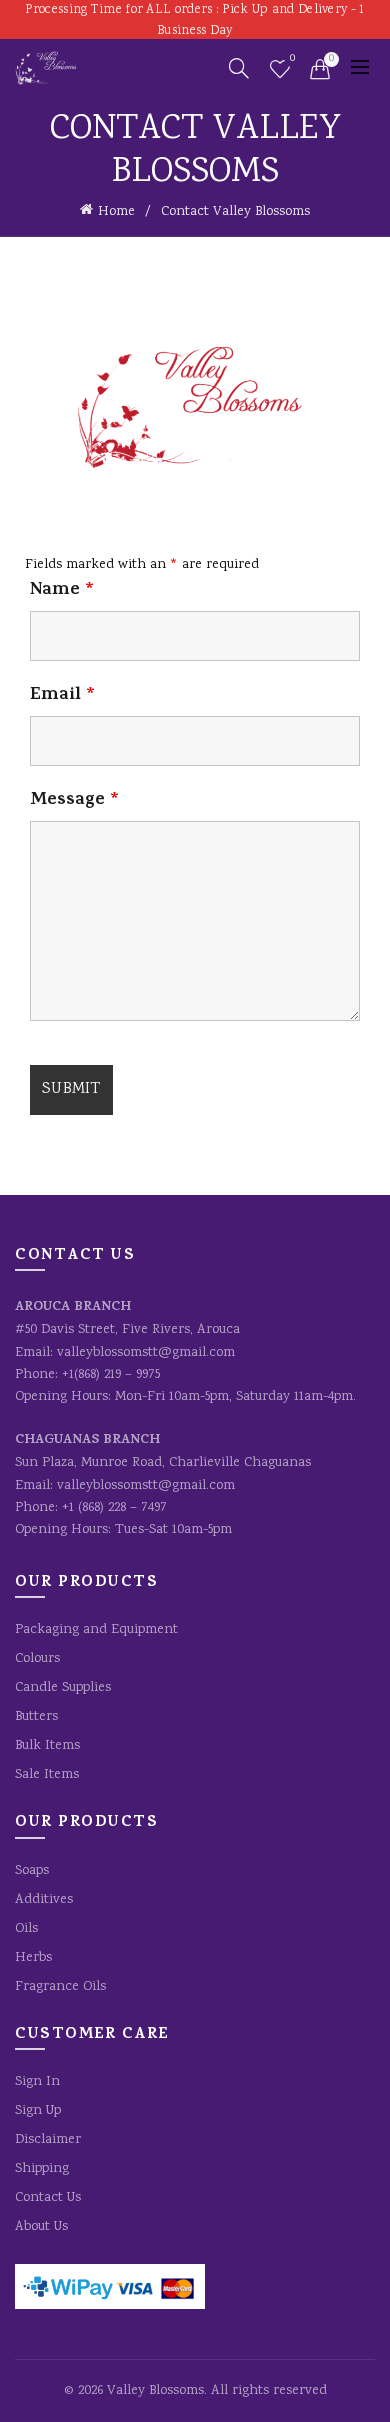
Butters (36, 1717)
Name (62, 591)
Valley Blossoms (155, 2391)
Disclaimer (48, 2140)
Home (116, 212)
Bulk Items (47, 1746)
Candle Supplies (63, 1688)
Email (62, 696)
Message (74, 801)
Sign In (37, 2082)
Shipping (42, 2169)
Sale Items (47, 1775)
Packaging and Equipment (96, 1630)
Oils (26, 1929)
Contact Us (48, 2198)
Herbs (33, 1958)
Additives (44, 1900)
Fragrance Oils (60, 1987)
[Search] (239, 68)
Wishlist (292, 60)
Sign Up (38, 2111)
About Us (41, 2227)
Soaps (32, 1871)
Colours (37, 1659)
